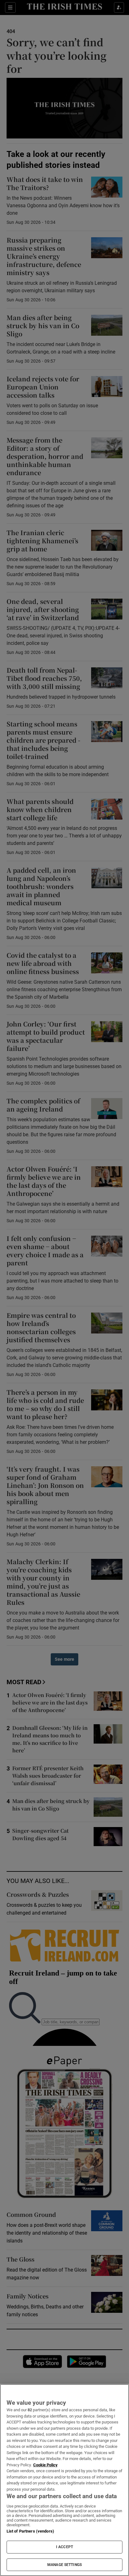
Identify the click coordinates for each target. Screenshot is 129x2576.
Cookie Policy (45, 2465)
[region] (64, 2480)
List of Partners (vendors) (30, 2531)
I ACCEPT (64, 2547)
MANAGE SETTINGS (64, 2565)
